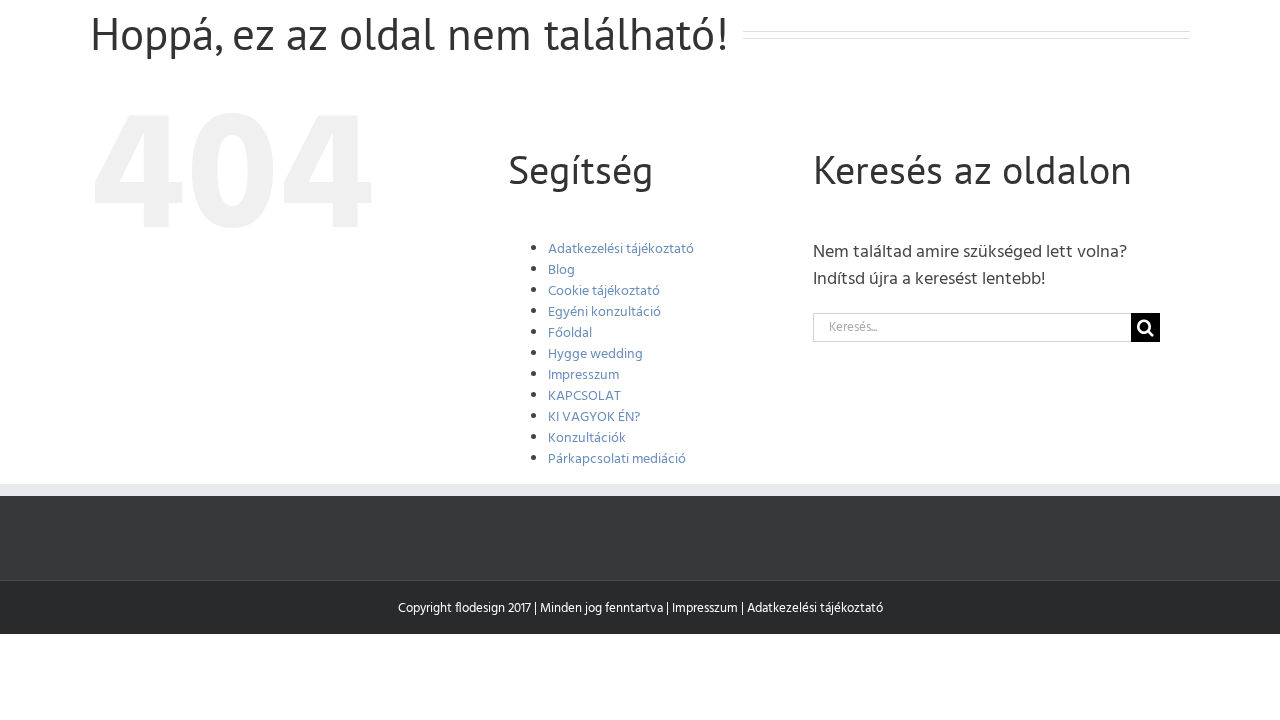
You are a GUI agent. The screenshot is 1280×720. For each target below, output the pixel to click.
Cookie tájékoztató (604, 291)
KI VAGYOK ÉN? (594, 417)
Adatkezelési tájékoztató (621, 249)
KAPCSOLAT (584, 396)
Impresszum (583, 375)
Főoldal (570, 333)
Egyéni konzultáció (604, 312)
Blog (561, 270)
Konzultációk (587, 438)
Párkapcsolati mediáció (617, 459)
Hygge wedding (595, 354)
